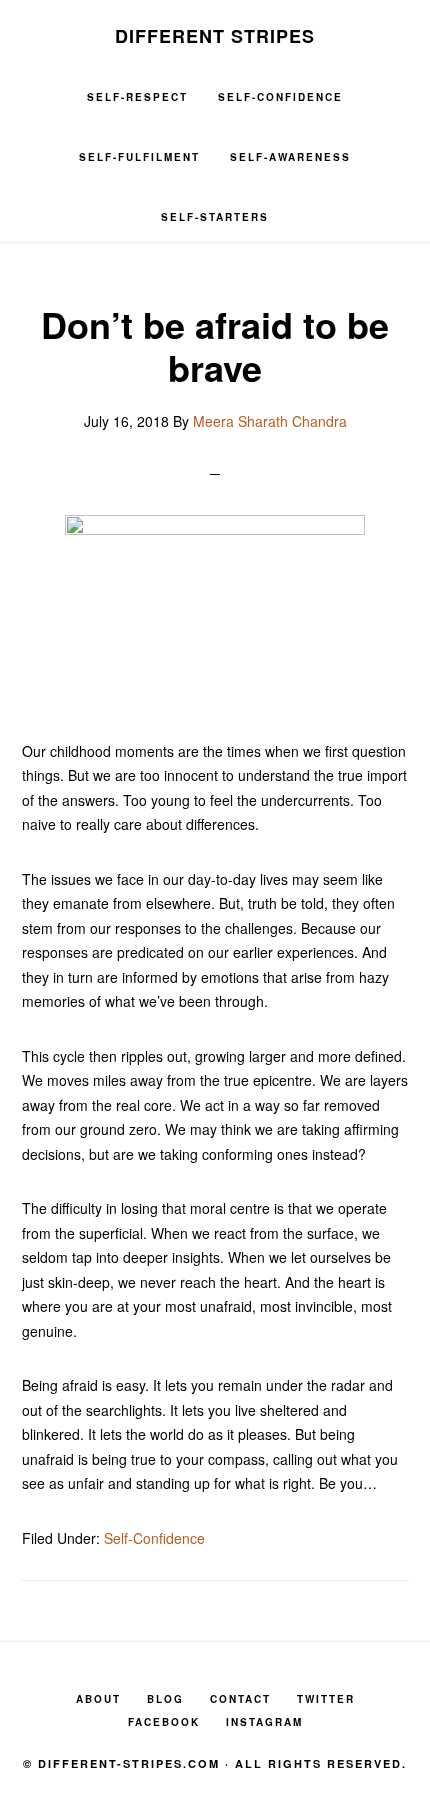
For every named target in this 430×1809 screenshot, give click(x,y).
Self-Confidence (154, 1538)
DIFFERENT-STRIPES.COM (129, 1763)
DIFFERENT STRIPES (215, 36)
